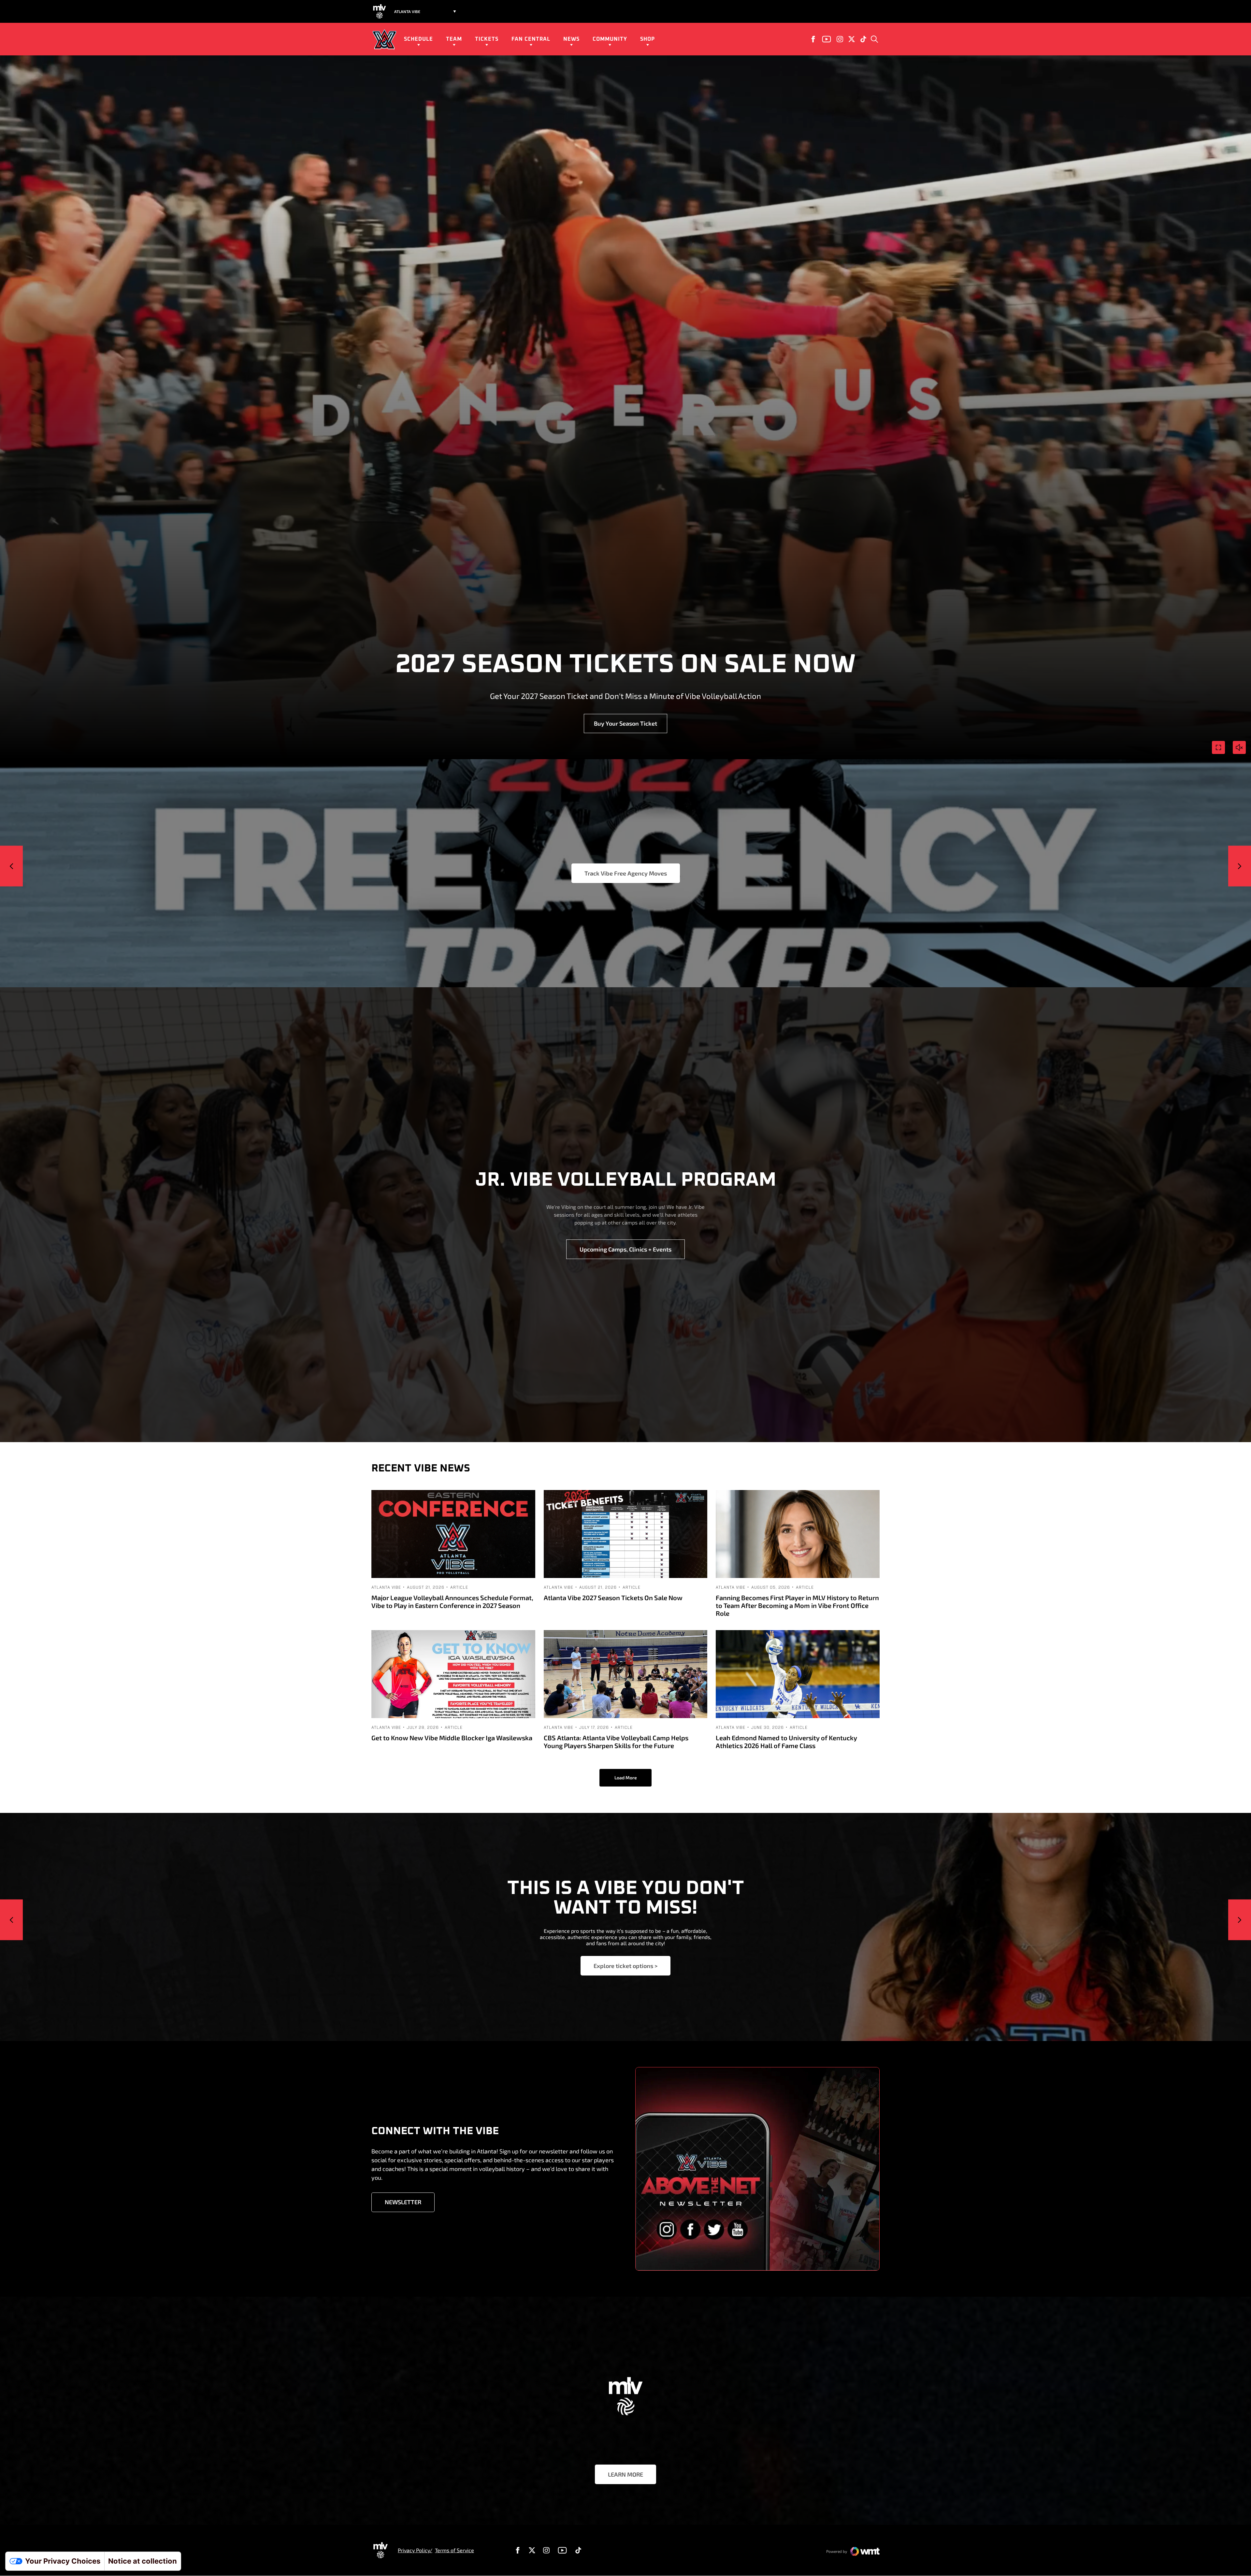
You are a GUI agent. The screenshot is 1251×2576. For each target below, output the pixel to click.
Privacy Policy (414, 2550)
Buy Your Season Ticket (625, 723)
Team (454, 39)
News (571, 39)
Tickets (487, 39)
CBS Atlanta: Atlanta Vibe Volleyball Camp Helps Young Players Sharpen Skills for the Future (616, 1742)
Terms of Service (454, 2550)
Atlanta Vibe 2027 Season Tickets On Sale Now (613, 1598)
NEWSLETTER (403, 2202)
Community (610, 39)
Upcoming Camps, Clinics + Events (625, 1249)
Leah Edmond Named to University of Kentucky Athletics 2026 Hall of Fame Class (786, 1742)
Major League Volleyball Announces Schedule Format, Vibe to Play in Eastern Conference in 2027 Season (452, 1601)
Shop (647, 39)
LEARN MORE (625, 2474)
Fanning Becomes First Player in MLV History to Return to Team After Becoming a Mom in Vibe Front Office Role (797, 1605)
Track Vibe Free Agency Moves (626, 873)
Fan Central (531, 39)
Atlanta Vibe (386, 1587)
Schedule (418, 39)
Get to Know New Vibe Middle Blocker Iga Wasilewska (452, 1738)
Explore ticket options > (625, 1966)
